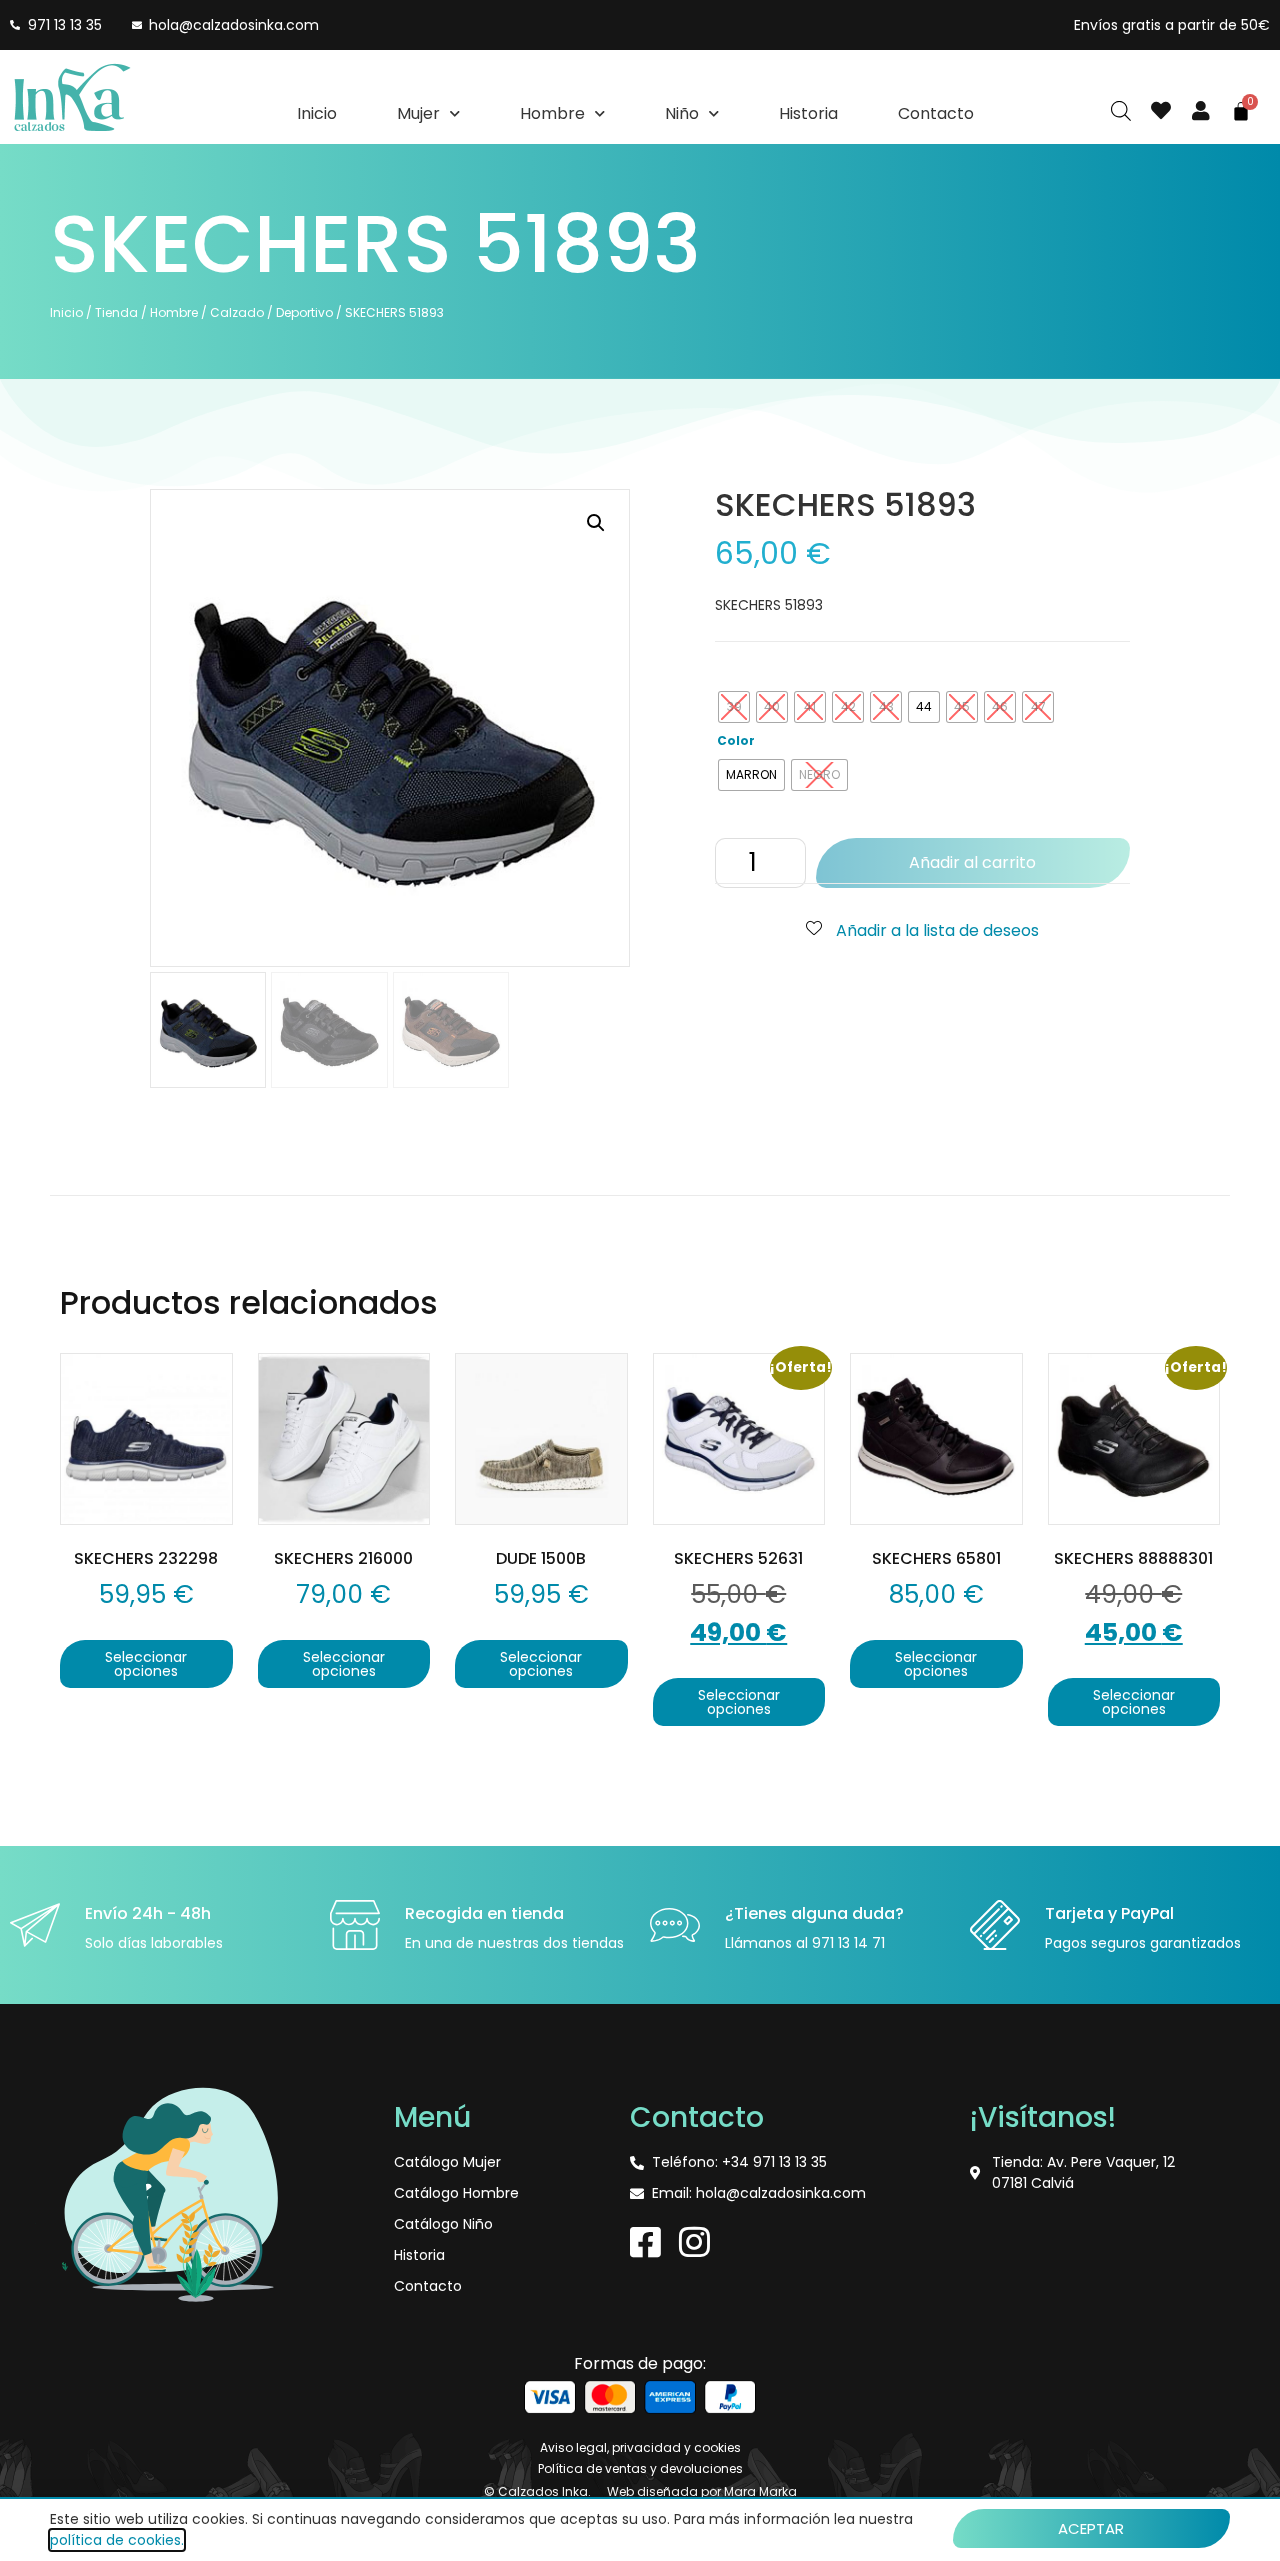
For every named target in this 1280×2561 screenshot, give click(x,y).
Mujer (418, 113)
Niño (682, 113)
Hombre (552, 113)
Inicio (317, 113)
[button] (596, 523)
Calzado (237, 312)
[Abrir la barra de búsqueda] (1121, 111)
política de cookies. (117, 2540)
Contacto (936, 113)
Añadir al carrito (972, 862)
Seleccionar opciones (146, 1664)
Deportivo (304, 312)
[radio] (734, 707)
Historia (808, 113)
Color (736, 740)
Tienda (116, 312)
